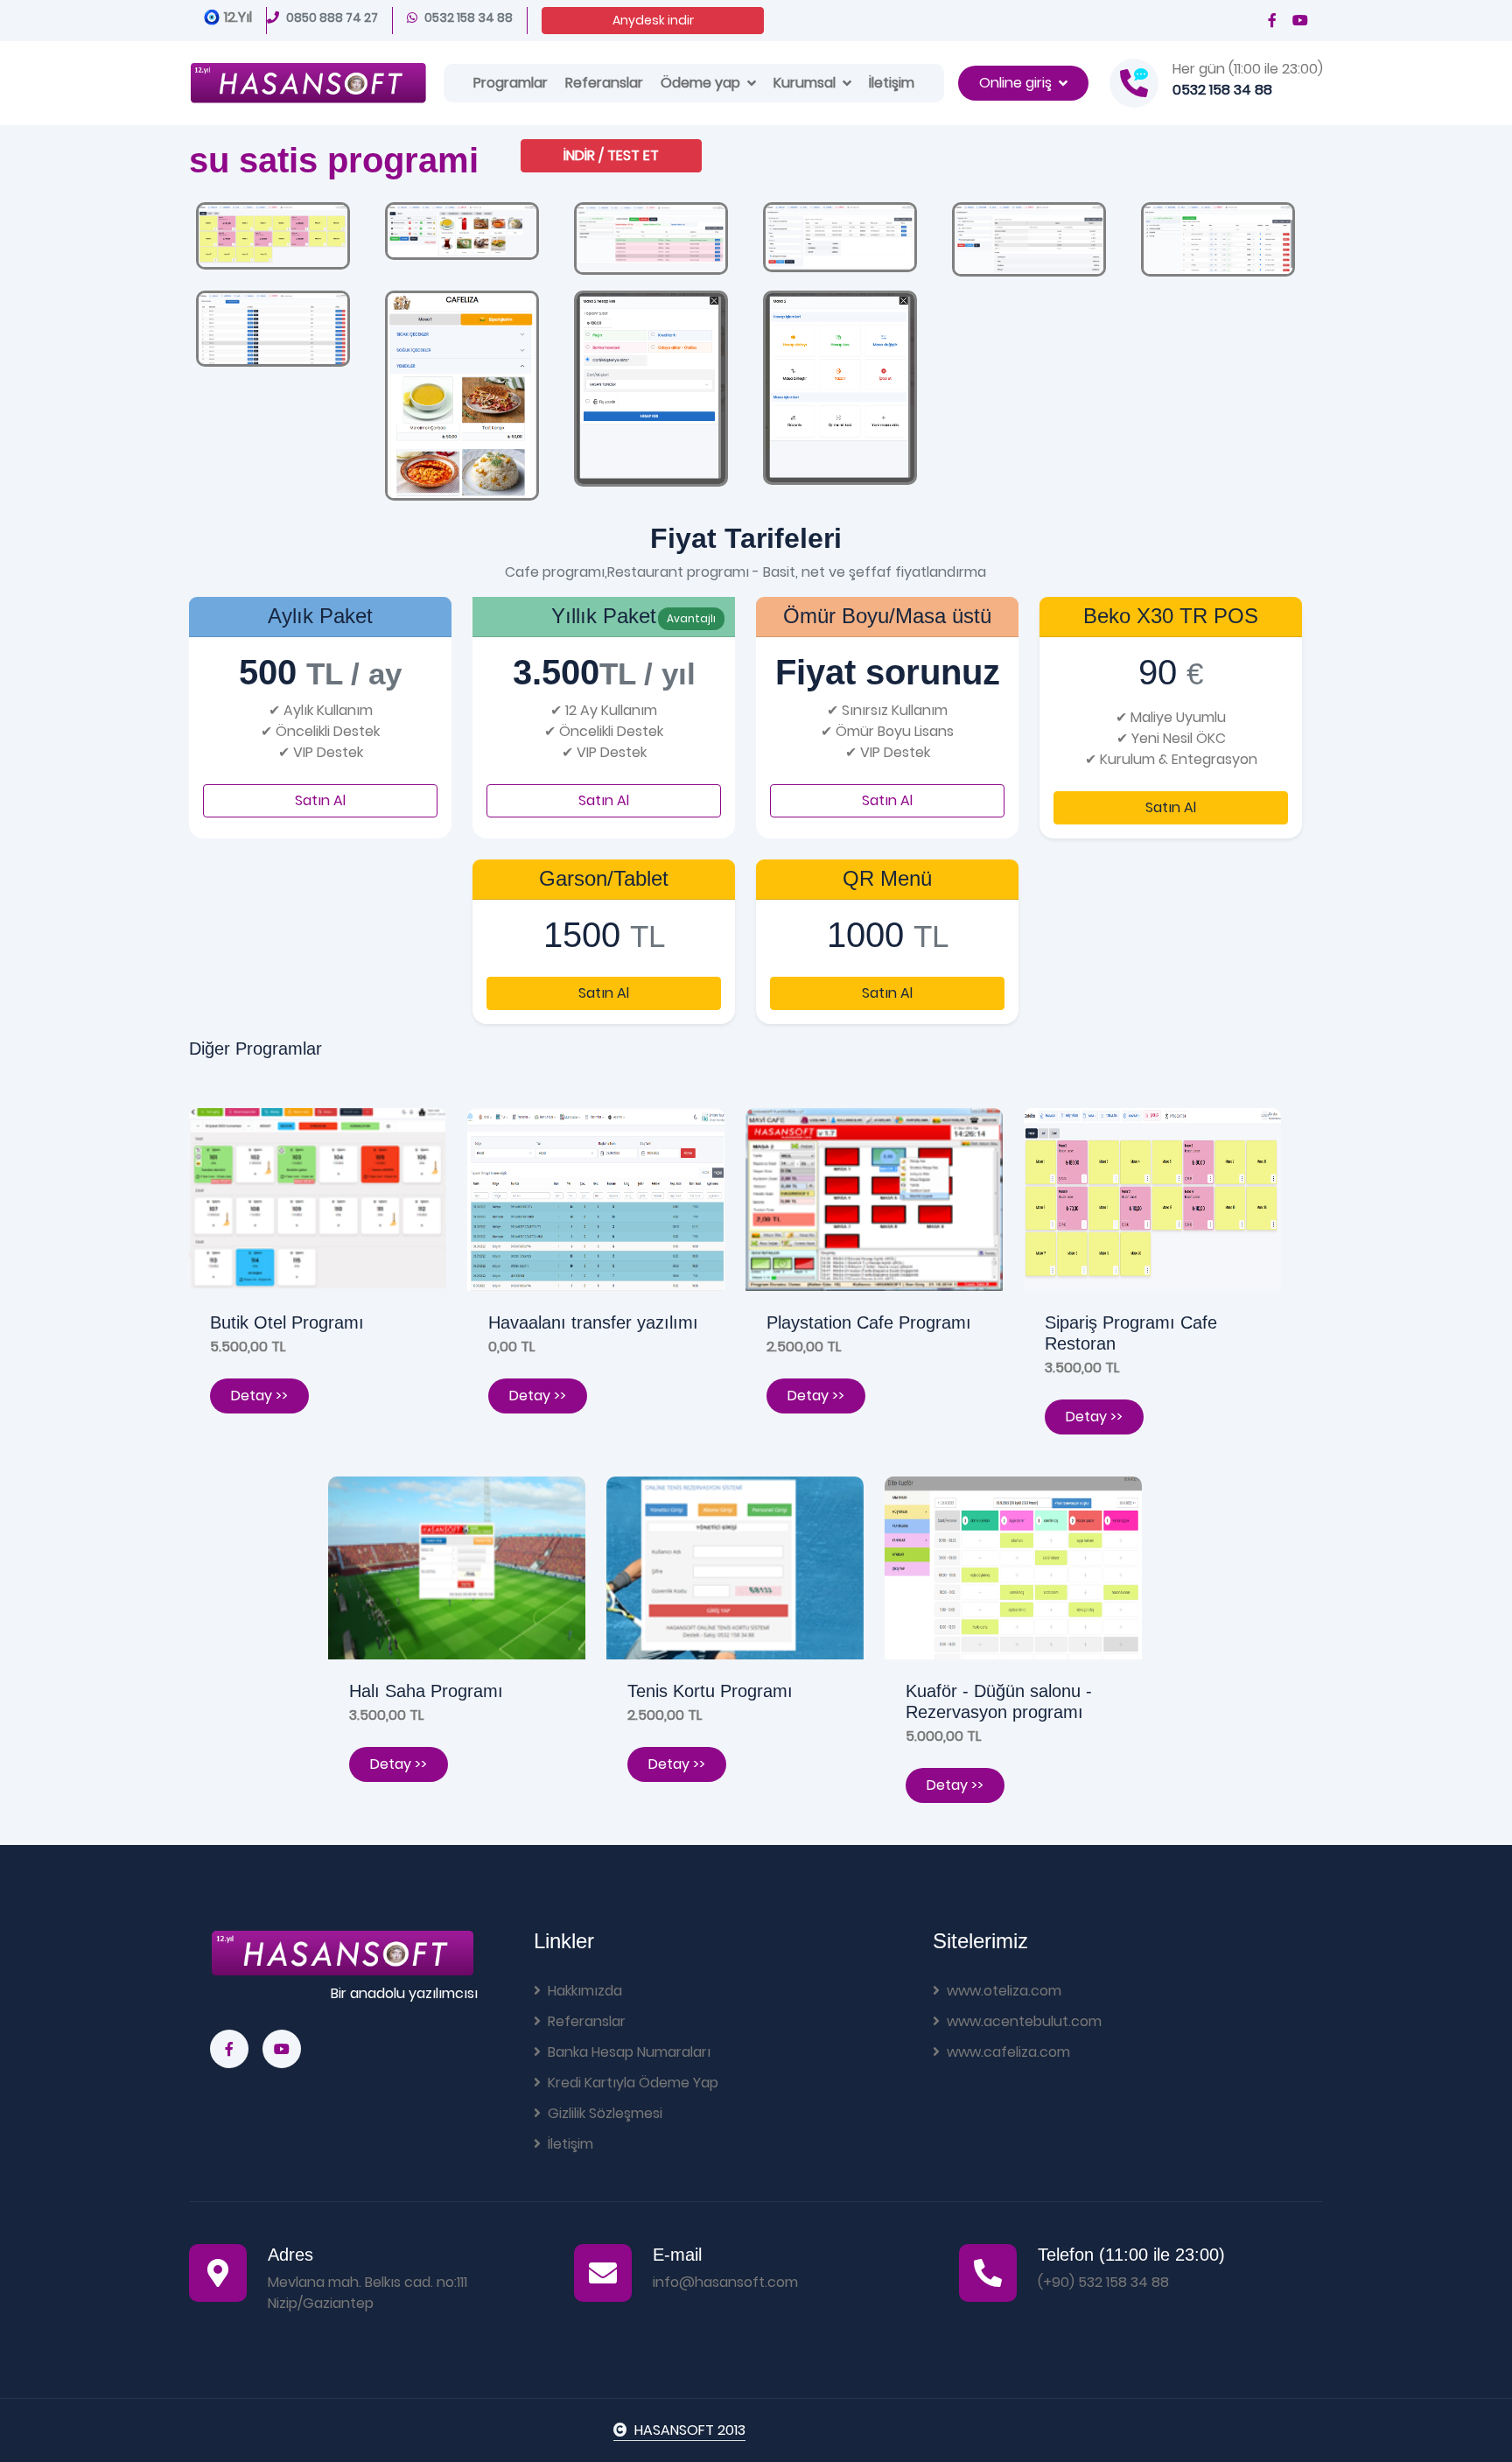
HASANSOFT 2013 (690, 2430)
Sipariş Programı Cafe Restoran (1131, 1333)
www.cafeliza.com (1008, 2052)
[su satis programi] (273, 235)
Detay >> (259, 1396)
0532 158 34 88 (469, 18)
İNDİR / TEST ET (611, 155)
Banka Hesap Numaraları (629, 2052)
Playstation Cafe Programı (869, 1322)
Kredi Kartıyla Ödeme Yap (633, 2083)
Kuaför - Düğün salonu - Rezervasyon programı (999, 1701)
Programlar (511, 83)
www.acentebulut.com (1024, 2021)
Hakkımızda (585, 1991)
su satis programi (334, 160)
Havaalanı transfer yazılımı (593, 1322)
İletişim (892, 83)
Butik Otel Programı (287, 1322)
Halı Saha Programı (426, 1691)
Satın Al (320, 800)
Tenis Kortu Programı (710, 1691)
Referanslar (604, 83)
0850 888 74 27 (332, 18)
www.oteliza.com (1004, 1991)
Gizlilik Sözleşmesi (605, 2113)
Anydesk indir (653, 20)
